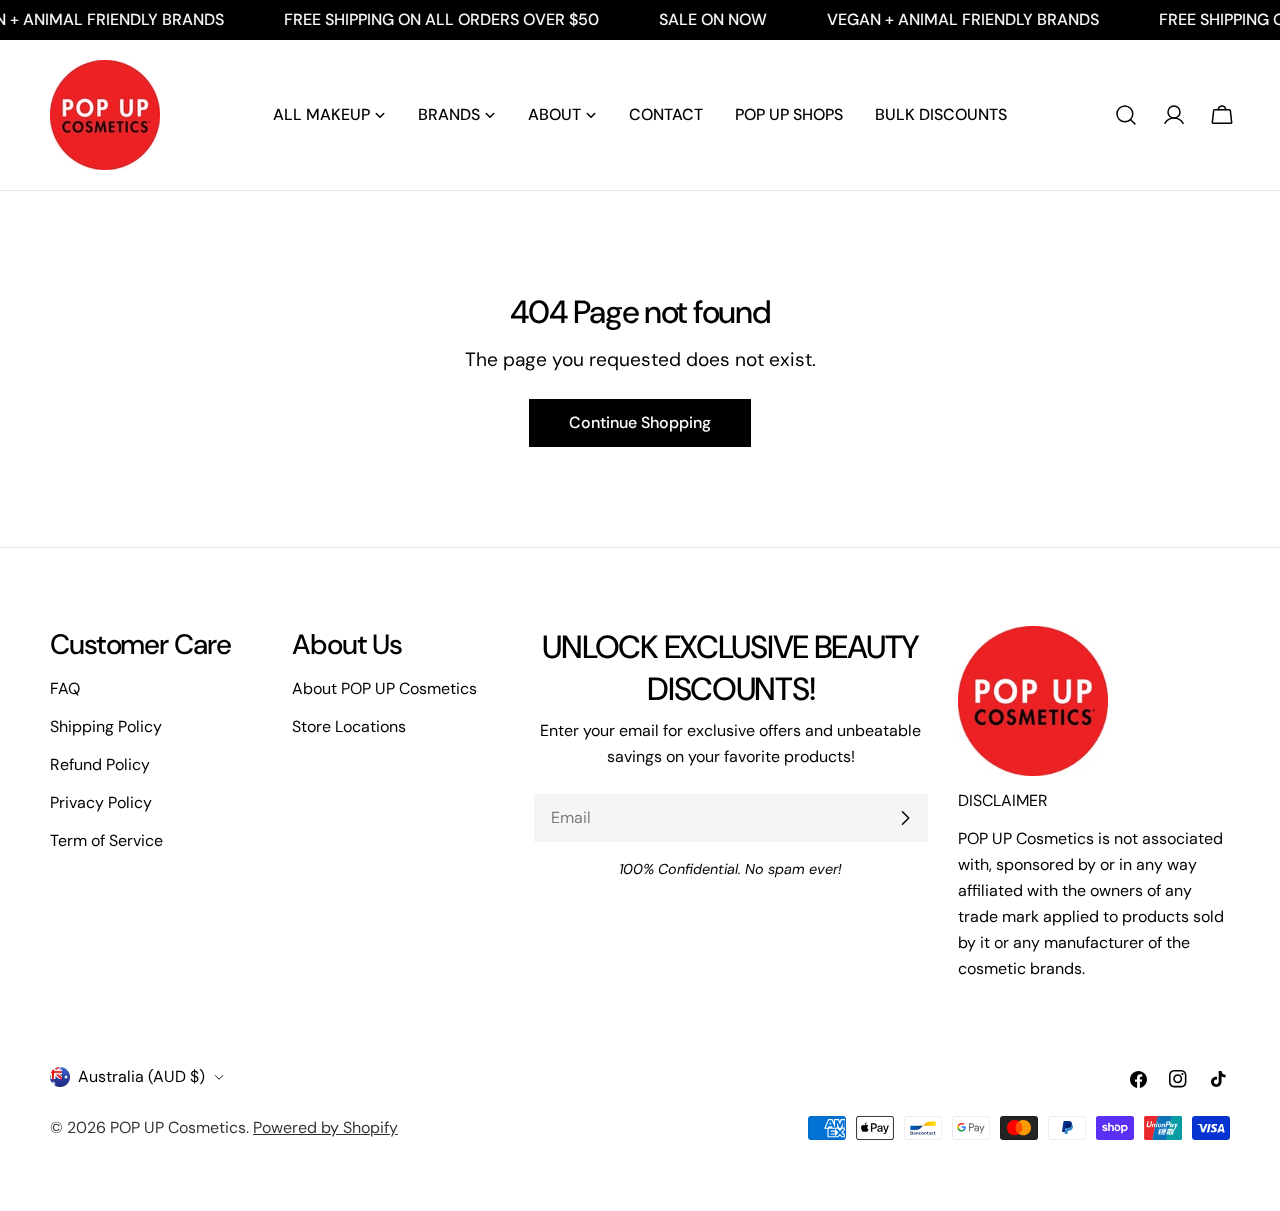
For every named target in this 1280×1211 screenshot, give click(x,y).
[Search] (1126, 115)
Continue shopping (640, 422)
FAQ (65, 688)
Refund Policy (100, 764)
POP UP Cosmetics (178, 1127)
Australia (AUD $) (141, 1076)
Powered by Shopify (325, 1127)
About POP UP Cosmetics (384, 688)
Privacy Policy (101, 802)
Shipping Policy (106, 726)
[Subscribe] (905, 818)
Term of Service (106, 840)
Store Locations (349, 726)
